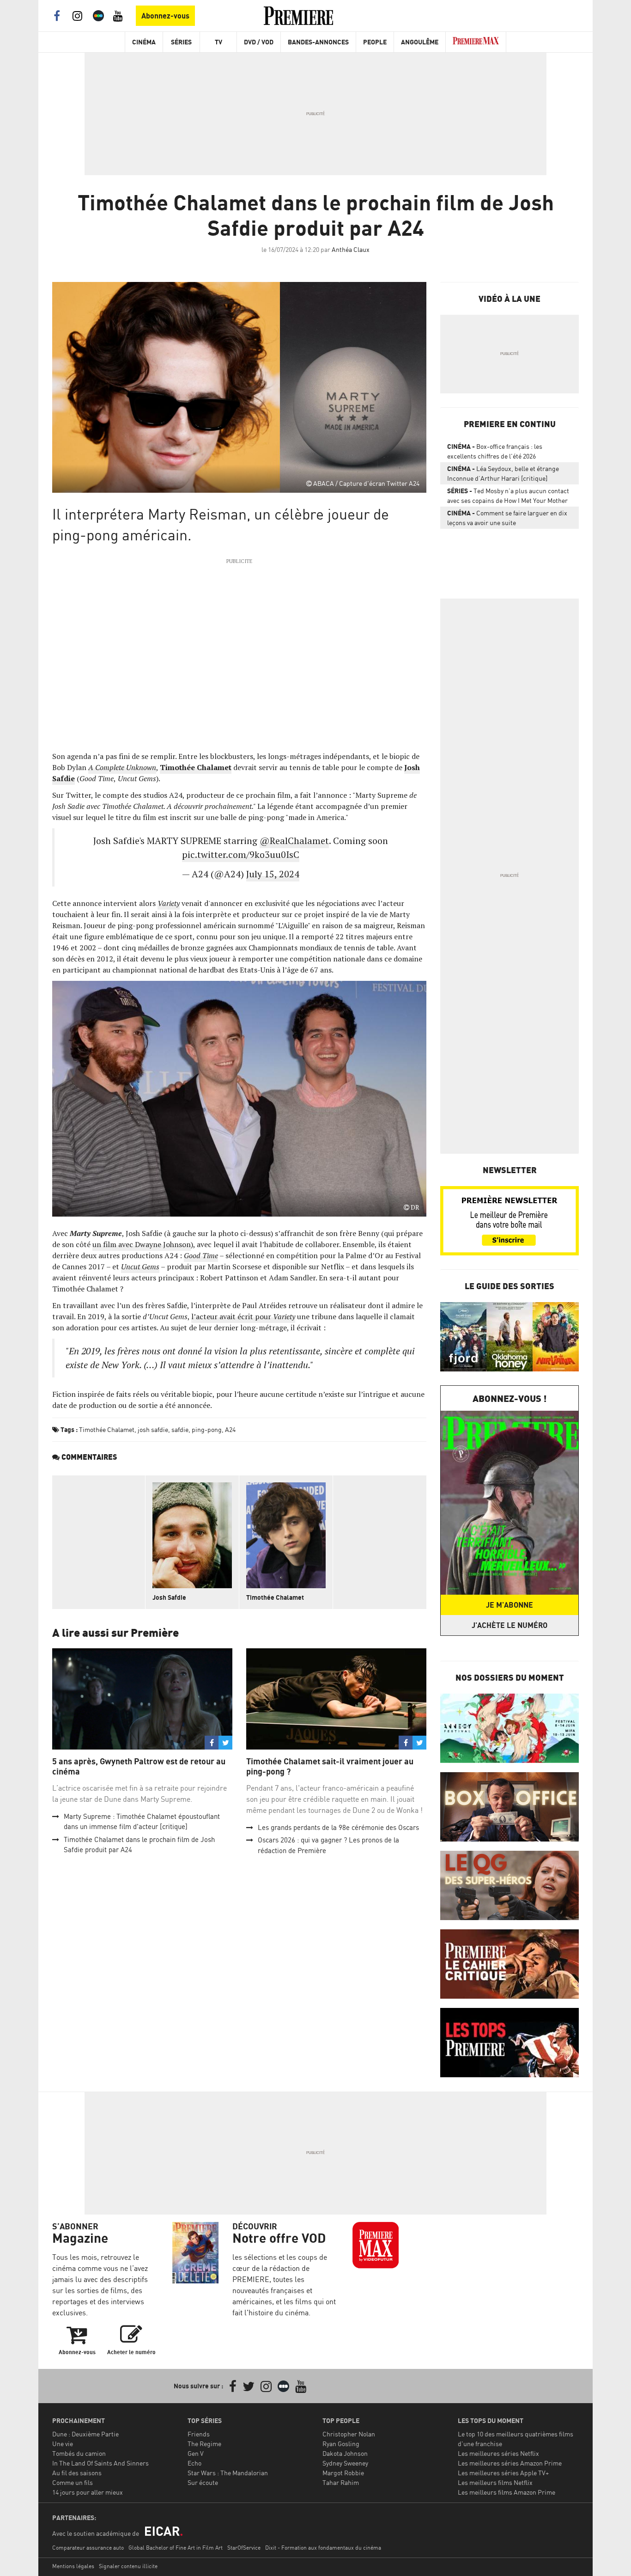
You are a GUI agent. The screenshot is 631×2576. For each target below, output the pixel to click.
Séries (181, 42)
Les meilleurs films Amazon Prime (507, 2492)
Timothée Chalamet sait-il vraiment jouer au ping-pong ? (330, 1766)
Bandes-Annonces (318, 42)
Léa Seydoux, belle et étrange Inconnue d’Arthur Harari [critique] (503, 473)
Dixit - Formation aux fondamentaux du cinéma (323, 2548)
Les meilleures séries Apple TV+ (503, 2473)
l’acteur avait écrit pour (243, 1316)
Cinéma (144, 42)
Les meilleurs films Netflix (495, 2482)
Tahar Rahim (341, 2482)
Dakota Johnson (345, 2453)
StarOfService (244, 2548)
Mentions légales (73, 2566)
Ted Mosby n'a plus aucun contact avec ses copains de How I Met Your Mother (508, 496)
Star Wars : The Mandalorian (228, 2473)
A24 (230, 1429)
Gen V (196, 2453)
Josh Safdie (169, 1597)
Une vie (63, 2444)
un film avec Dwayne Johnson (142, 1244)
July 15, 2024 (273, 874)
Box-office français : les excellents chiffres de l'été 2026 (495, 451)
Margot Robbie (343, 2473)
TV (218, 42)
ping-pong (207, 1429)
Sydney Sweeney (345, 2463)
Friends (199, 2434)
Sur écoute (203, 2482)
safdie (180, 1429)
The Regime (204, 2444)
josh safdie (153, 1429)
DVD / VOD (259, 42)
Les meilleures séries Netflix (498, 2453)
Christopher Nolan (349, 2434)
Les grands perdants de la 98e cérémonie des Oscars (338, 1827)
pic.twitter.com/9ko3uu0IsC (241, 854)
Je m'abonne (510, 1605)
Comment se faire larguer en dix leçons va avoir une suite (507, 518)
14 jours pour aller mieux (88, 2492)
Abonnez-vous (165, 16)
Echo (194, 2463)
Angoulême (420, 42)
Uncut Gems (140, 1267)
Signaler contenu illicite (128, 2566)
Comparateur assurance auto (88, 2548)
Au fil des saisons (77, 2473)
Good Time (201, 1255)
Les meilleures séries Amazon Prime (510, 2463)
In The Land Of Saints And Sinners (100, 2463)
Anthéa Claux (351, 249)
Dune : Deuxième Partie (85, 2434)
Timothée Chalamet (196, 767)
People (375, 42)
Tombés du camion (79, 2453)
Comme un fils (73, 2482)
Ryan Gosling (341, 2444)
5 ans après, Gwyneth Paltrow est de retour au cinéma (139, 1766)
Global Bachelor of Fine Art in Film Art (176, 2548)
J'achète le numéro (510, 1625)
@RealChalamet (294, 841)
